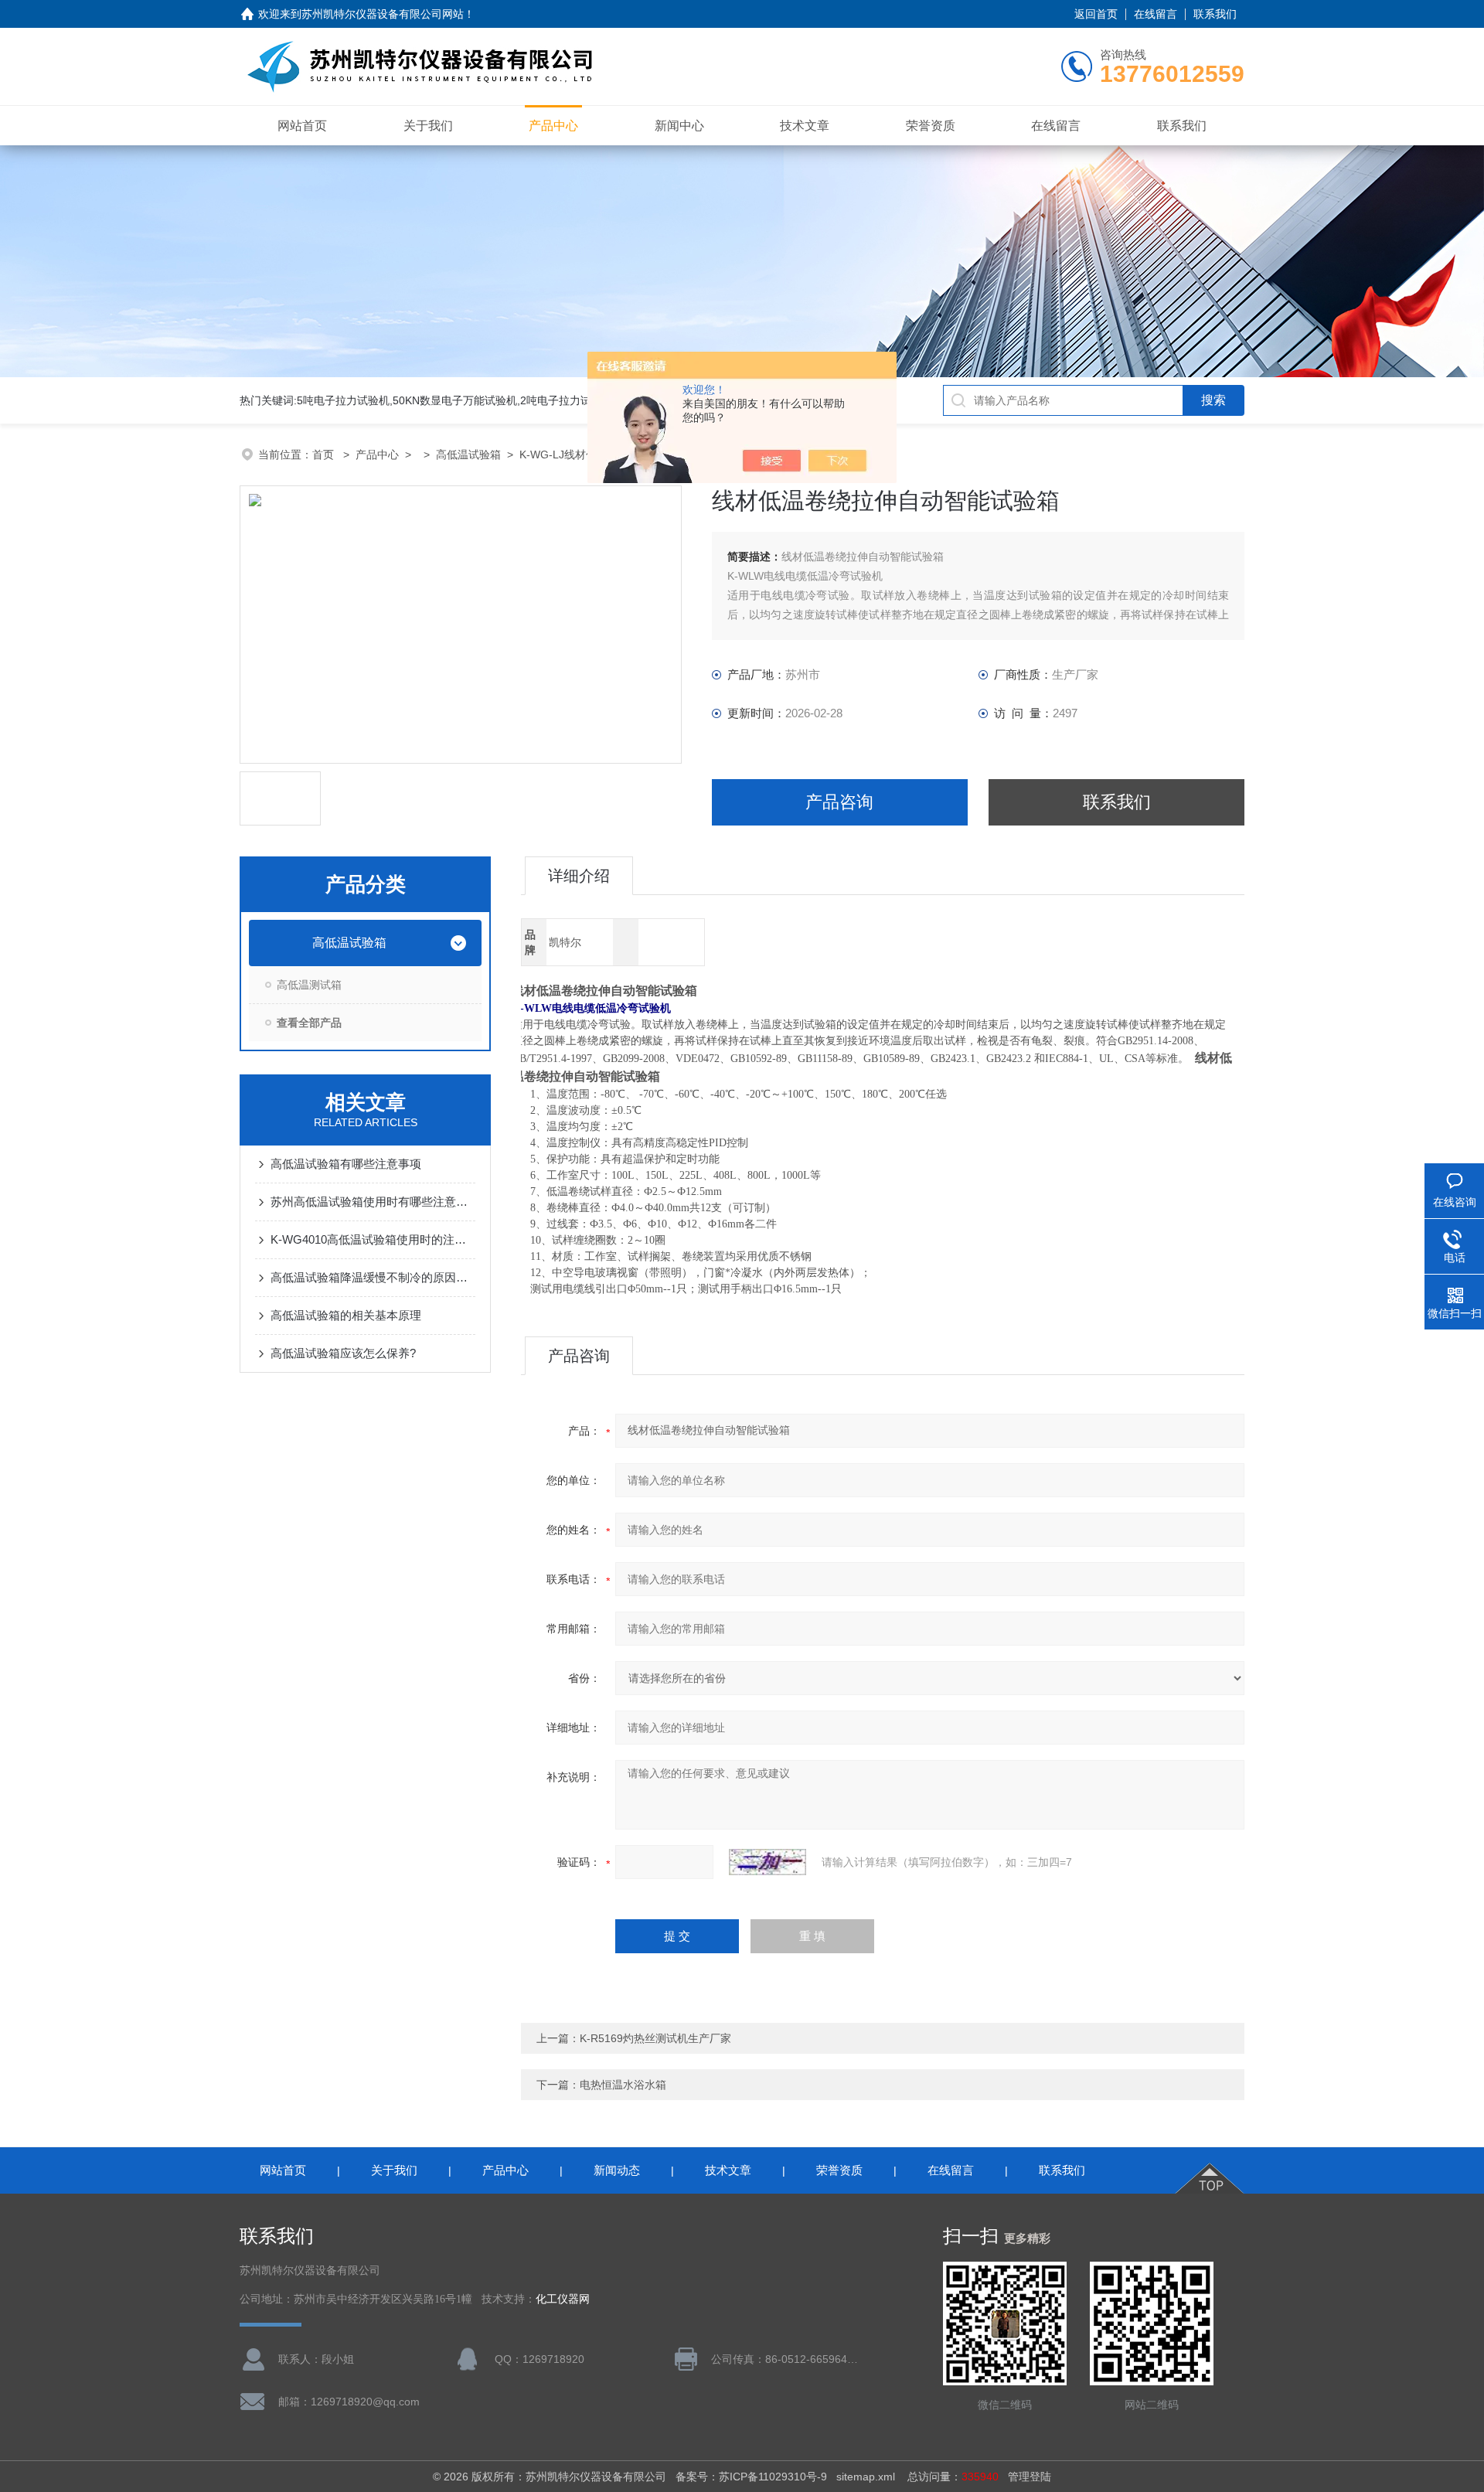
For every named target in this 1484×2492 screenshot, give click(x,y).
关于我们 (428, 126)
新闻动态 (617, 2170)
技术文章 (805, 126)
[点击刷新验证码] (768, 1862)
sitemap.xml (866, 2477)
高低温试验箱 (468, 454)
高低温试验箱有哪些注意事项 (346, 1164)
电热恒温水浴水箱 (623, 2085)
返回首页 (1096, 14)
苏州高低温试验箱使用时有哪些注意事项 (373, 1202)
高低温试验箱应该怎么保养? (343, 1353)
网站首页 (302, 126)
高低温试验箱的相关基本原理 (346, 1315)
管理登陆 (1030, 2477)
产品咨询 (839, 802)
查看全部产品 (309, 1023)
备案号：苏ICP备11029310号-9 (751, 2477)
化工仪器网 (563, 2299)
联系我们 (1215, 14)
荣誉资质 (931, 126)
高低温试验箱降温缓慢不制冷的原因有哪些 (373, 1277)
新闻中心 (679, 126)
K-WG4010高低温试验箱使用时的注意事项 (373, 1239)
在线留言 (1156, 14)
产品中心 (553, 126)
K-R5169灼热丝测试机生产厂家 (655, 2038)
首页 (325, 454)
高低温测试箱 (309, 985)
